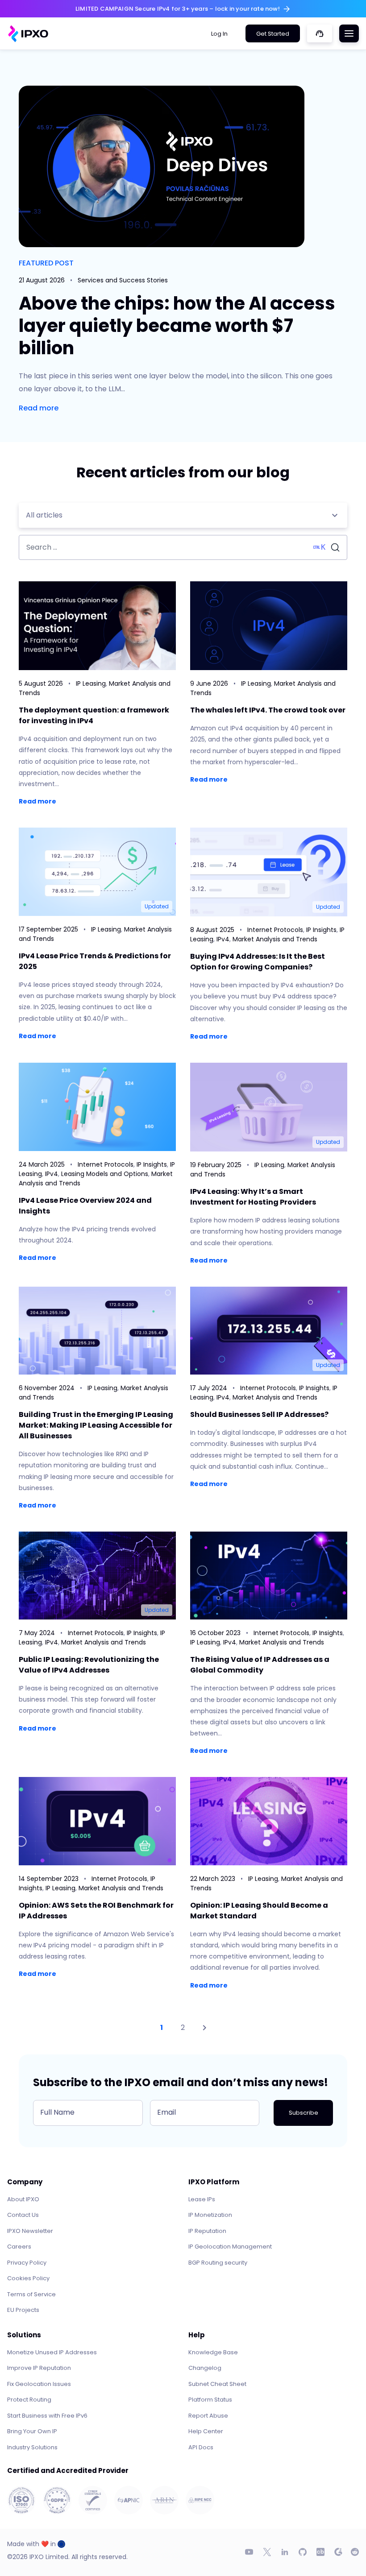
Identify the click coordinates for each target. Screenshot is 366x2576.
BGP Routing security (218, 2263)
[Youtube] (249, 2552)
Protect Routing (29, 2400)
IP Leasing (91, 683)
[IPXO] (28, 34)
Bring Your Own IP (32, 2431)
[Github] (303, 2552)
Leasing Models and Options (105, 1174)
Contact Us (23, 2215)
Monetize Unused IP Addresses (52, 2352)
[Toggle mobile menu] (349, 33)
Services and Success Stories (123, 280)
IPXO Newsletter (30, 2231)
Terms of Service (31, 2294)
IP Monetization (210, 2215)
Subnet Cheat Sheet (217, 2384)
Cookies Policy (28, 2278)
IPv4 (223, 939)
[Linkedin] (285, 2552)
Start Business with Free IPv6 (47, 2416)
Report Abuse (208, 2416)
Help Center (206, 2431)
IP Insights (321, 930)
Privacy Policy (27, 2263)
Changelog (205, 2368)
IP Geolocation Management (230, 2247)
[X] (267, 2552)
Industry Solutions (32, 2447)
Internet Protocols (275, 930)
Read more (39, 408)
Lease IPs (202, 2199)
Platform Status (210, 2400)
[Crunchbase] (320, 2552)
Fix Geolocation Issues (39, 2384)
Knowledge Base (213, 2352)
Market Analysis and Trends (275, 939)
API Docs (201, 2447)
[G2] (338, 2552)
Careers (19, 2247)
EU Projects (23, 2310)
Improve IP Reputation (39, 2368)
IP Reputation (207, 2231)
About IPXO (23, 2199)
